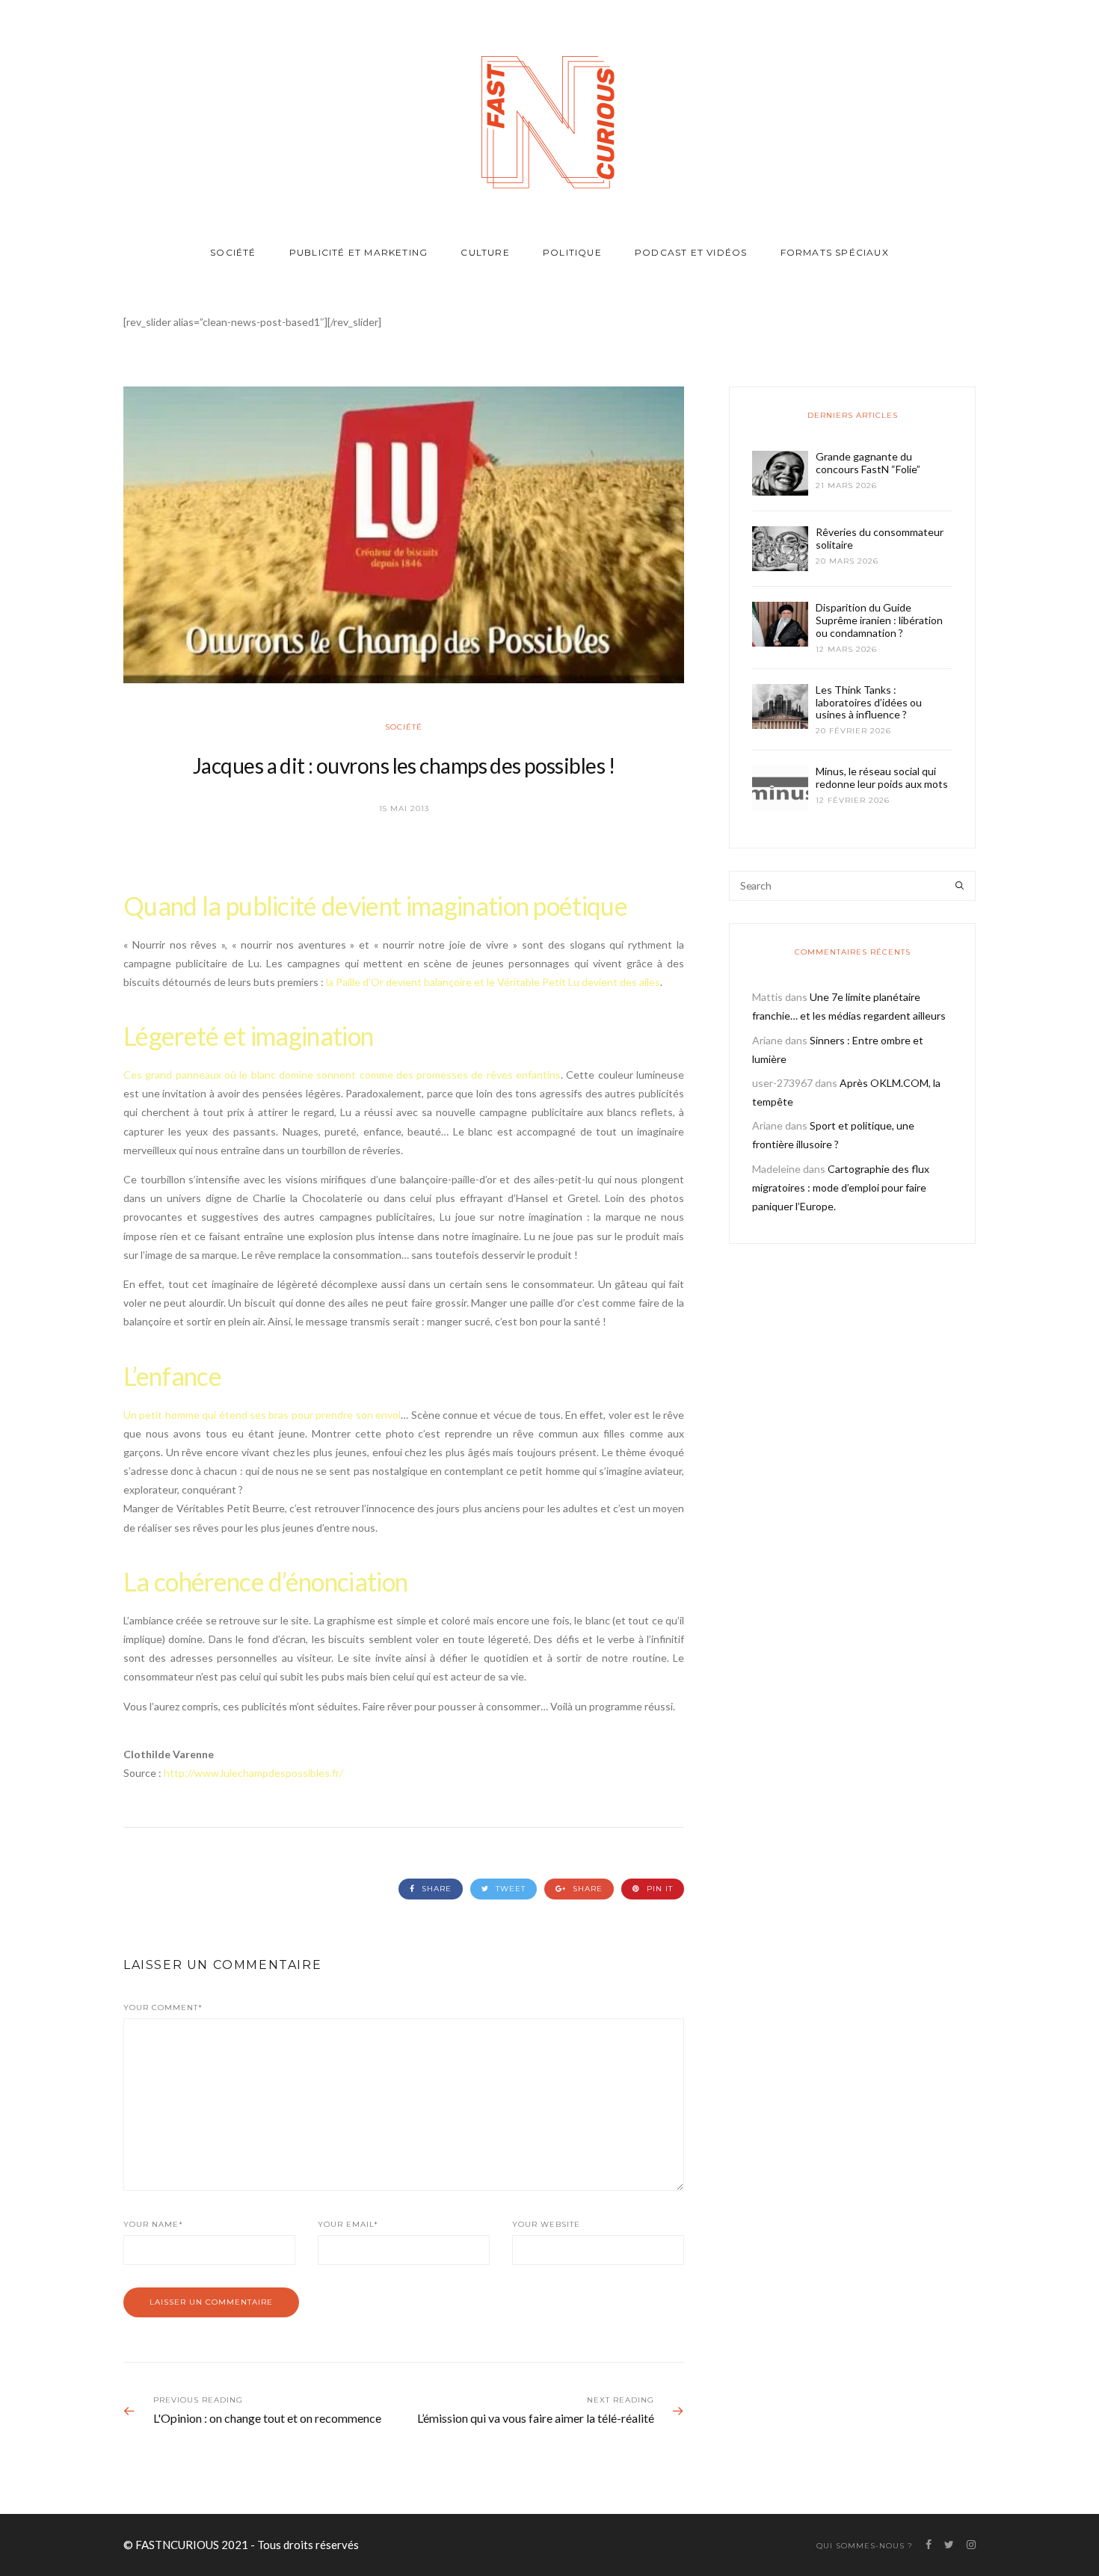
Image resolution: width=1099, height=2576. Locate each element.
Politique (572, 252)
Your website (546, 2224)
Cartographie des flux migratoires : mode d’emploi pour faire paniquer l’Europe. (841, 1187)
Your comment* (163, 2008)
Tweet (509, 1889)
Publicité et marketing (358, 252)
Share (435, 1889)
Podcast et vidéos (691, 252)
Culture (485, 252)
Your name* (153, 2224)
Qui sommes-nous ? (865, 2546)
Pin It (658, 1889)
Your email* (348, 2224)
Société (233, 252)
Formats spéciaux (835, 252)
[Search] (960, 886)
